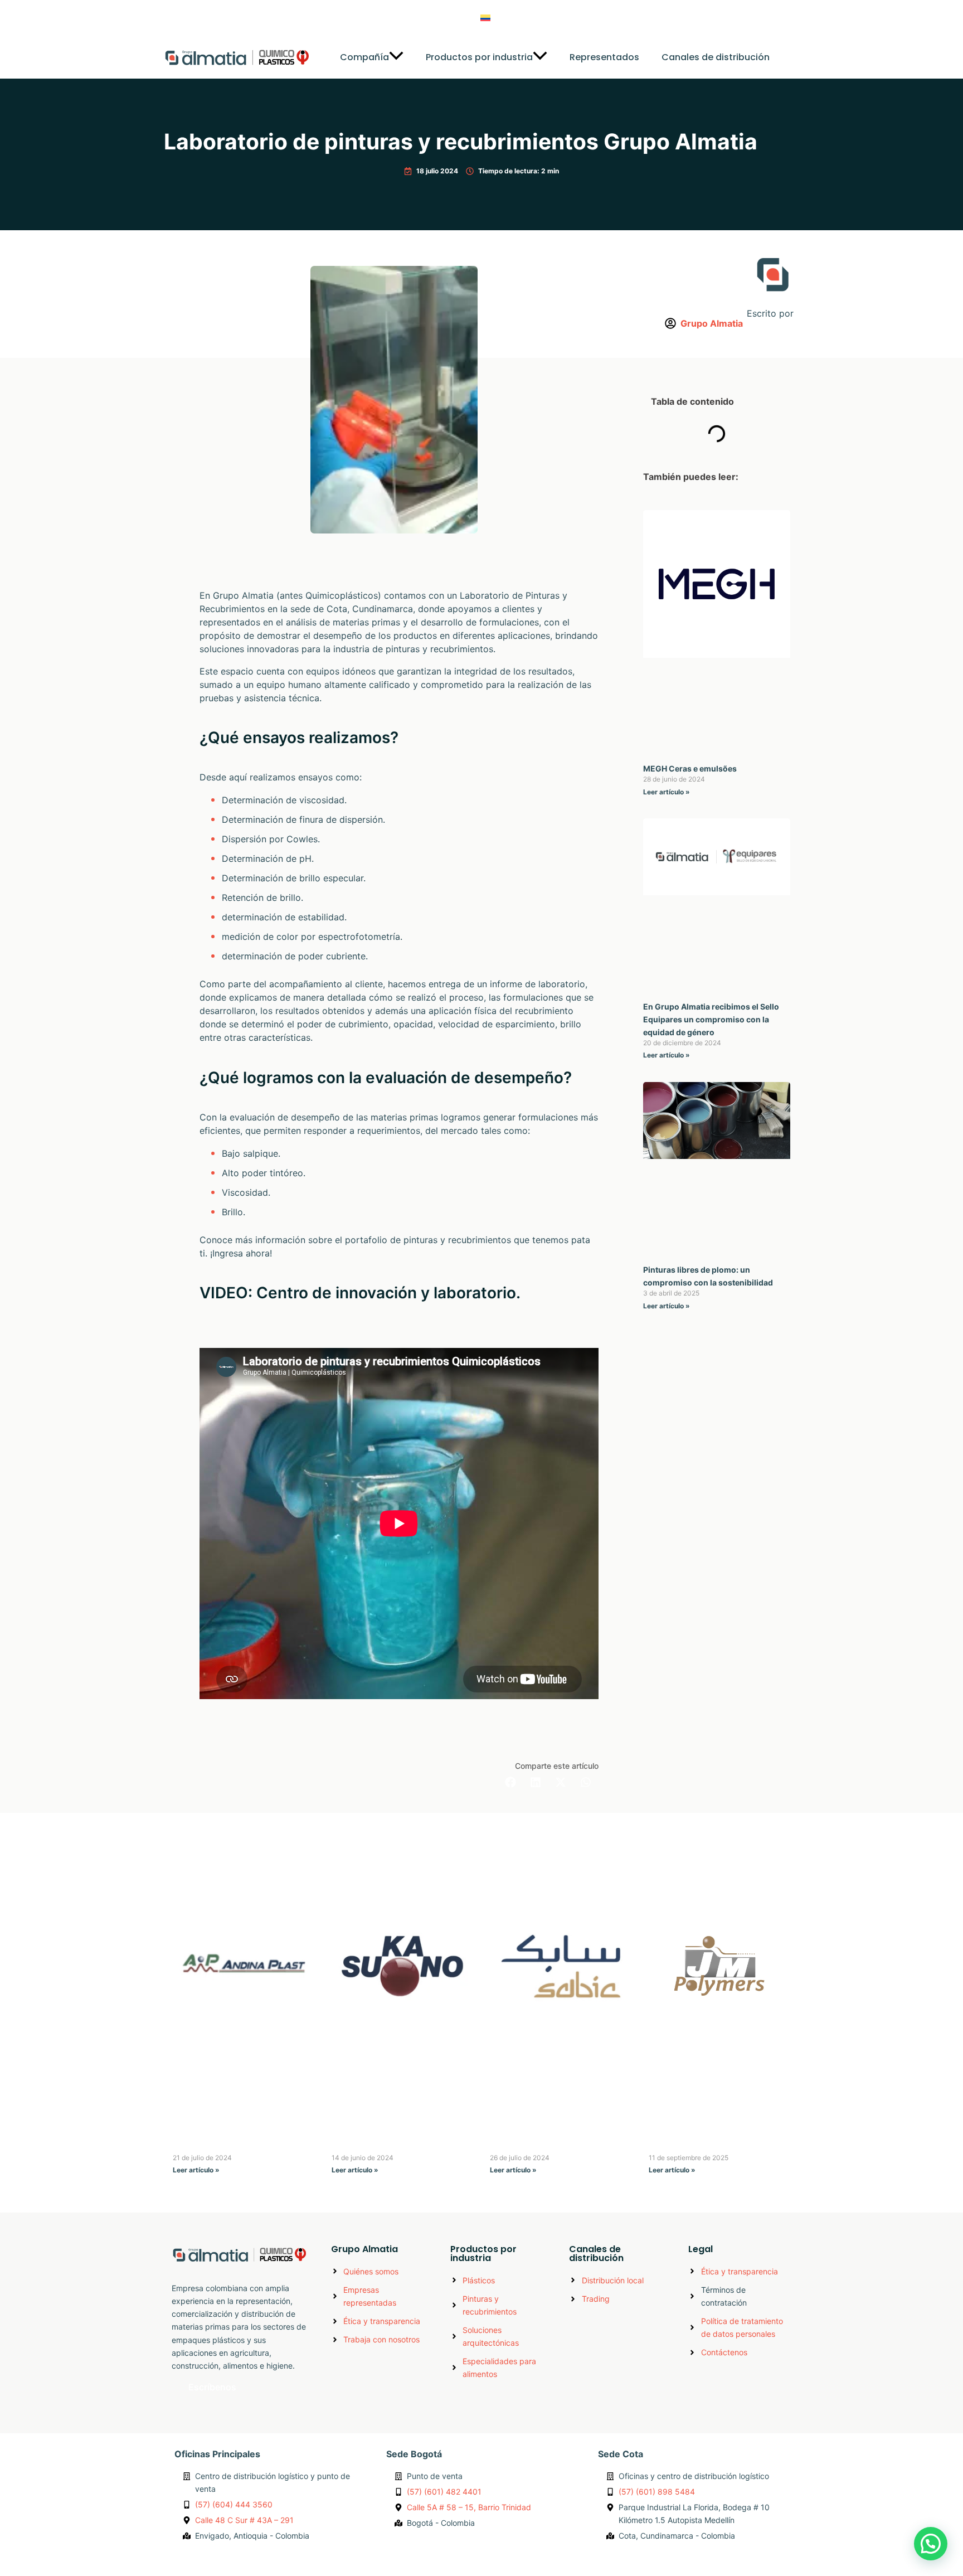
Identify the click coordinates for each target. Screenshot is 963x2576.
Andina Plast (200, 2145)
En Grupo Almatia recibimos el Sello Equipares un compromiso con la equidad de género (711, 1019)
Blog (561, 18)
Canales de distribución (716, 57)
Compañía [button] (364, 57)
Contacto (610, 18)
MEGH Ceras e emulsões (690, 768)
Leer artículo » (667, 792)
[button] (396, 57)
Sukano (348, 2145)
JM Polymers (677, 2145)
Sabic (502, 2145)
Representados (604, 57)
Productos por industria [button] (479, 57)
